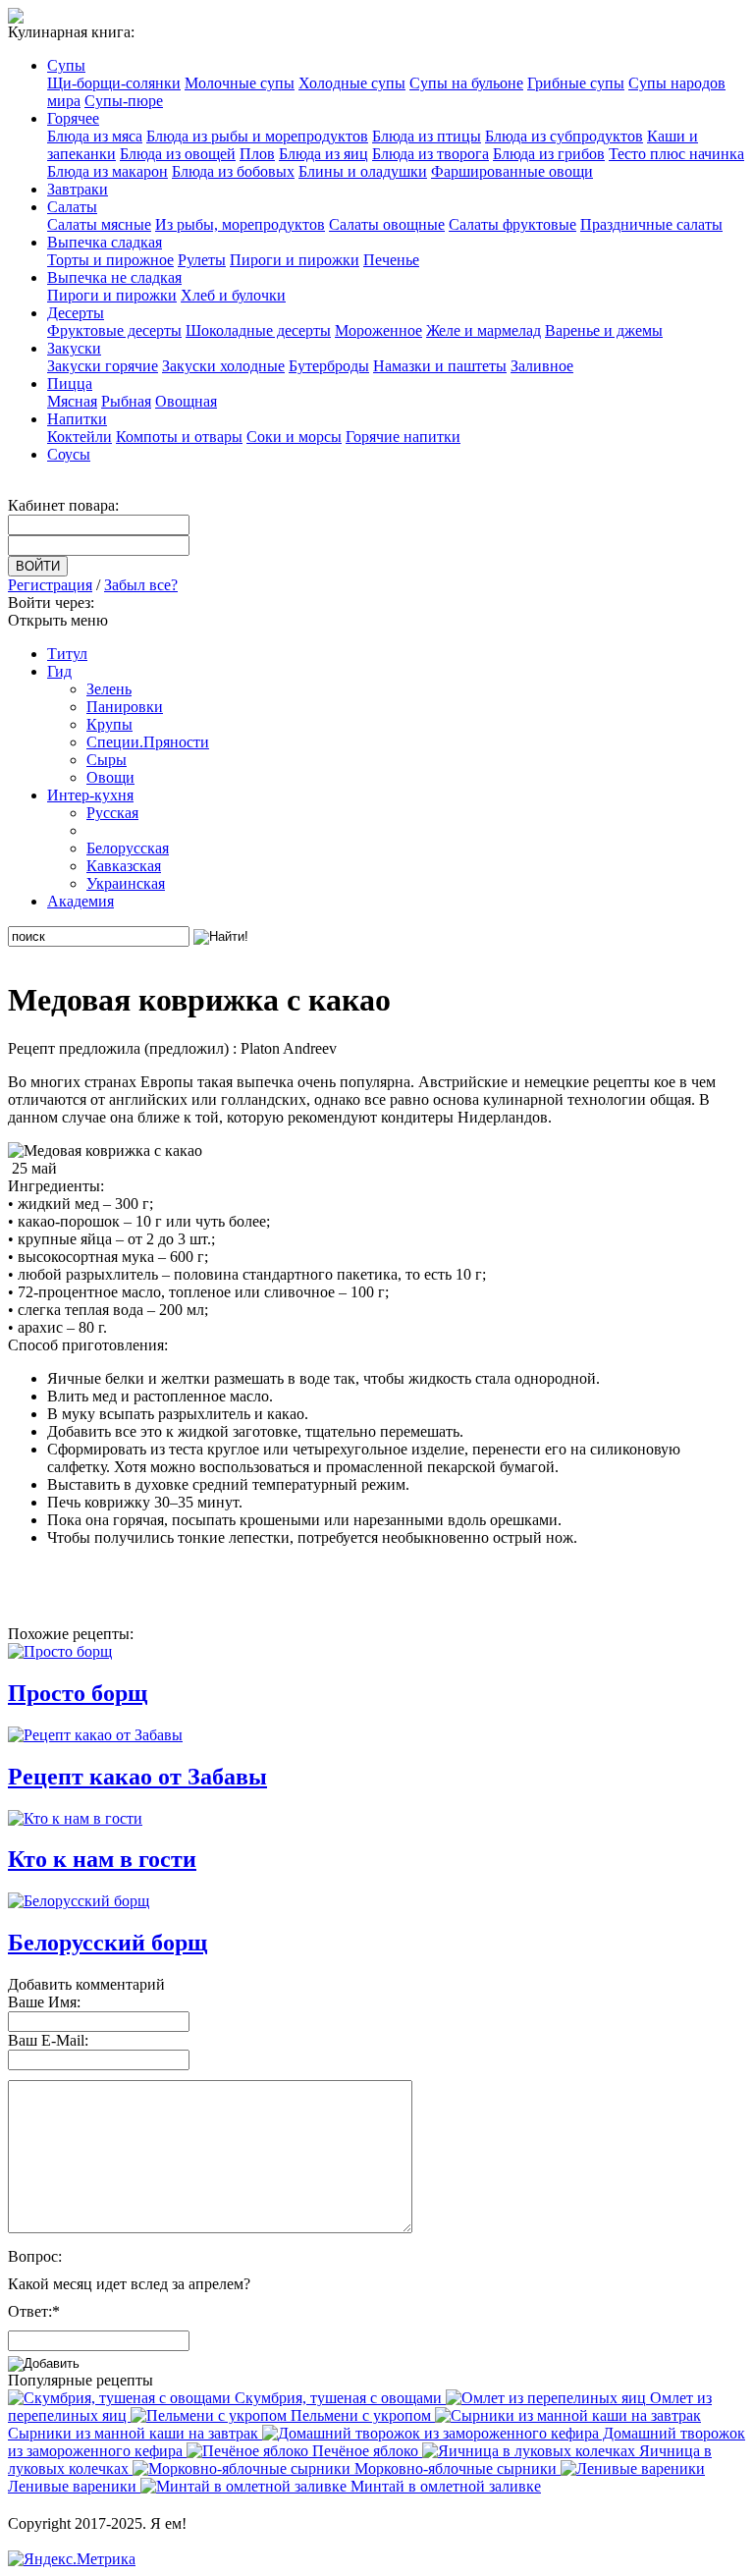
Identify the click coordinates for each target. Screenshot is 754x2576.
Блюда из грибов (549, 154)
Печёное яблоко (365, 2451)
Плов (257, 154)
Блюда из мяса (95, 136)
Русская (112, 813)
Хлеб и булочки (233, 295)
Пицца (70, 384)
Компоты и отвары (179, 437)
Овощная (186, 401)
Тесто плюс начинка (676, 154)
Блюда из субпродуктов (564, 136)
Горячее (73, 118)
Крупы (109, 724)
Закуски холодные (223, 366)
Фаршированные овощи (512, 171)
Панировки (125, 707)
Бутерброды (329, 366)
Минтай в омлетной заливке (444, 2486)
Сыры (107, 760)
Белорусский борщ (108, 1943)
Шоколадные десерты (258, 330)
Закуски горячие (103, 366)
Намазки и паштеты (440, 366)
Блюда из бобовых (233, 171)
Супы (66, 65)
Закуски (74, 348)
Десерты (76, 313)
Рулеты (202, 260)
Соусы (69, 454)
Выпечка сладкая (105, 242)
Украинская (126, 883)
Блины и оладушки (363, 171)
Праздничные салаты (651, 224)
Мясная (72, 401)
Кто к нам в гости (102, 1859)
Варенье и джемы (604, 330)
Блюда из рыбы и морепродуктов (257, 136)
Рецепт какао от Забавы (137, 1777)
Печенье (391, 260)
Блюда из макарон (108, 171)
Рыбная (126, 401)
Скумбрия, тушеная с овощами (338, 2398)
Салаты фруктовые (512, 224)
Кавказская (124, 866)
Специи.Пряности (148, 742)
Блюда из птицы (427, 136)
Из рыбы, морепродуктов (240, 224)
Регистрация (50, 585)
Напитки (77, 419)
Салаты (72, 207)
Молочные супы (240, 83)
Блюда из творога (431, 154)
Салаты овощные (387, 224)
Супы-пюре (124, 101)
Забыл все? (141, 585)
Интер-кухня (90, 795)
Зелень (109, 689)
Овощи (110, 777)
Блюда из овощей (178, 154)
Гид (59, 671)
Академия (81, 901)
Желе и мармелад (484, 330)
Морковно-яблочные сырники (456, 2468)
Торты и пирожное (110, 260)
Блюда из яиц (323, 154)
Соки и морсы (294, 437)
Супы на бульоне (466, 83)
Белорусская (128, 848)
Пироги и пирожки (295, 260)
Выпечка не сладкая (114, 277)
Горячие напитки (403, 437)
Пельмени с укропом (361, 2415)
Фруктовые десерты (114, 330)
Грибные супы (576, 83)
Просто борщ (78, 1693)
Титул (67, 654)
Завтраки (78, 189)
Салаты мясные (99, 224)
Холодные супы (352, 83)
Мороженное (378, 330)
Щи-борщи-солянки (114, 83)
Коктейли (80, 437)
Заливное (542, 366)
